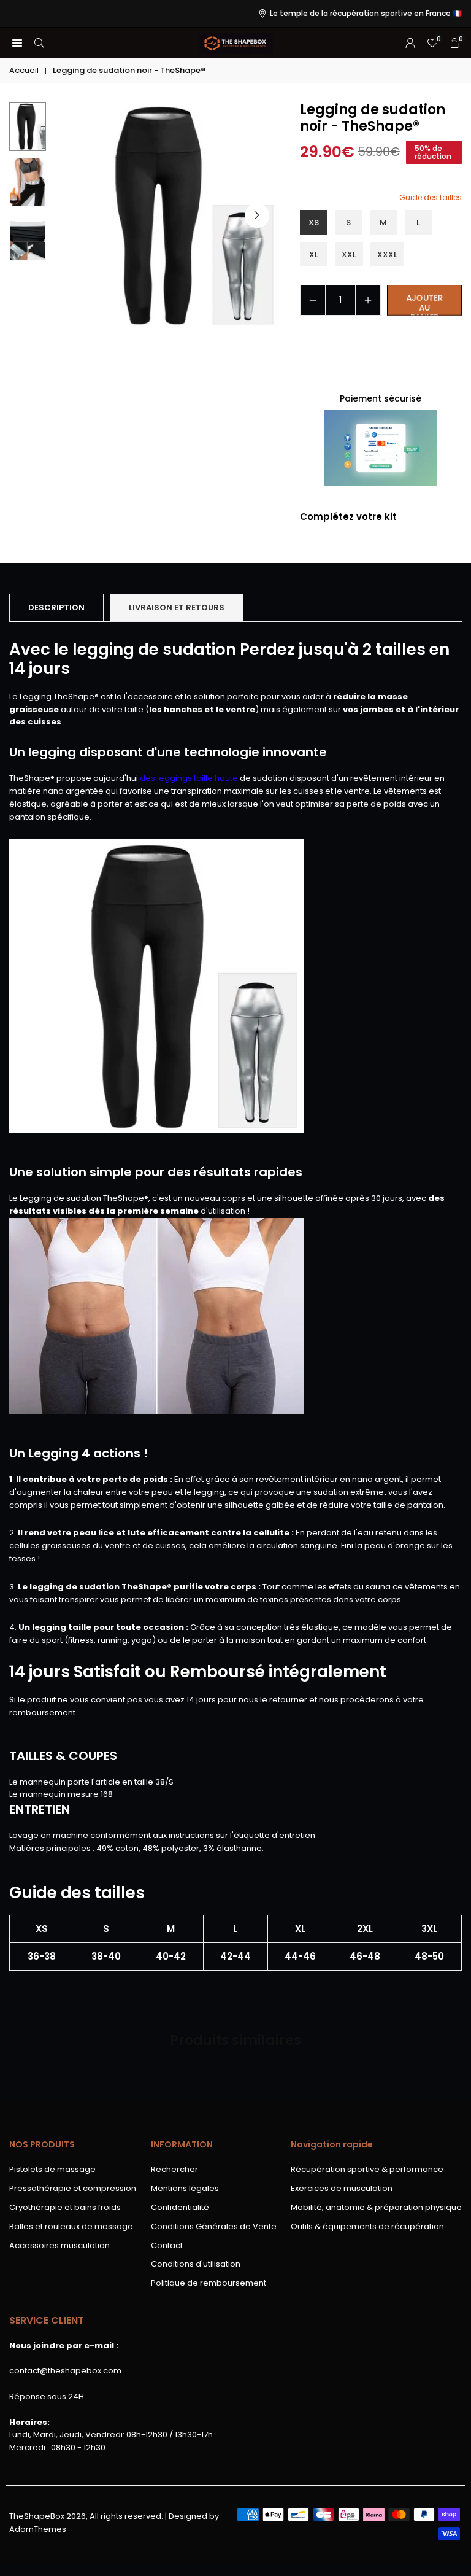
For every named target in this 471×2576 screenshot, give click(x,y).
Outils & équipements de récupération (367, 2226)
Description (56, 607)
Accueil (24, 70)
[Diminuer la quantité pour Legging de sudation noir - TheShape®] (313, 300)
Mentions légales (185, 2188)
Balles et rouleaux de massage (71, 2226)
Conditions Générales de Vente (214, 2226)
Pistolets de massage (52, 2169)
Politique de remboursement (209, 2283)
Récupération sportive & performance (367, 2169)
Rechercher (174, 2169)
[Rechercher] (39, 43)
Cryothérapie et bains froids (65, 2207)
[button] (257, 215)
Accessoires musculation (59, 2245)
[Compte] (410, 43)
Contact (167, 2245)
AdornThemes (38, 2529)
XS (314, 223)
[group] (165, 215)
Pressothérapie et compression (73, 2188)
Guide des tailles (431, 197)
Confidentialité (180, 2207)
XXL (349, 254)
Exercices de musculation (342, 2188)
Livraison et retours (177, 607)
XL (314, 254)
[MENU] (17, 43)
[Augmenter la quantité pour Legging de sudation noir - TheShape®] (368, 300)
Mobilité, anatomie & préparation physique (376, 2207)
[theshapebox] (236, 42)
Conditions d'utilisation (196, 2264)
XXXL (387, 254)
